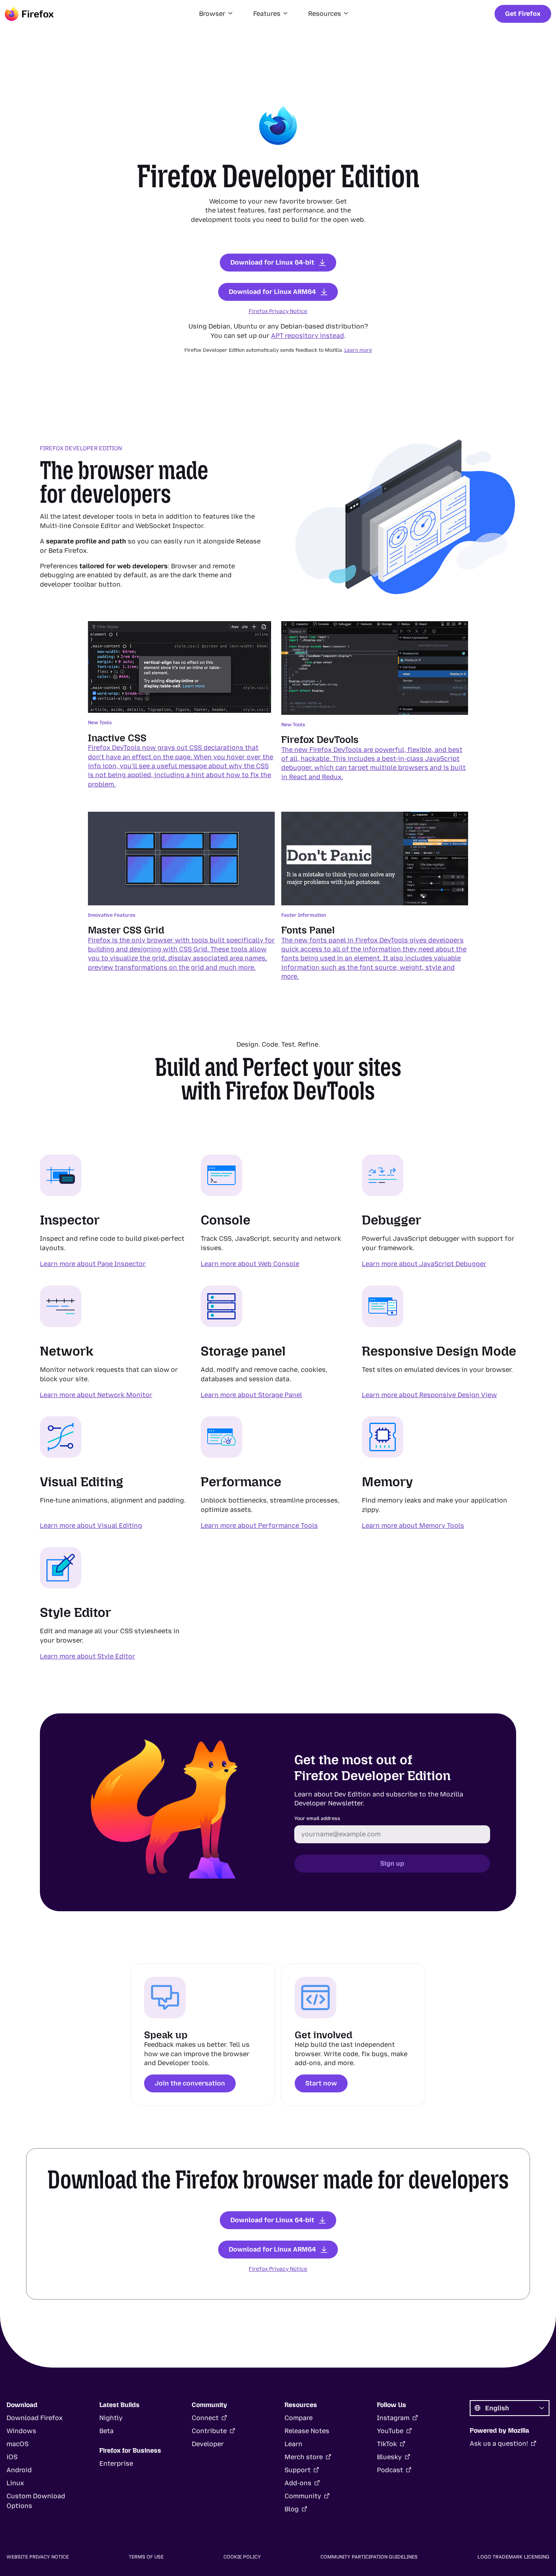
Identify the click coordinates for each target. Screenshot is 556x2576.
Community (303, 2496)
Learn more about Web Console (250, 1264)
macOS (18, 2444)
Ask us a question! (499, 2443)
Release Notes (307, 2431)
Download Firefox (35, 2418)
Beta (106, 2431)
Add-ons (298, 2483)
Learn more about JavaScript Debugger (424, 1264)
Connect (205, 2418)
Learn (293, 2444)
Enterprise (116, 2463)
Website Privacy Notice (38, 2557)
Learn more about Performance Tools (259, 1526)
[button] (216, 14)
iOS (12, 2457)
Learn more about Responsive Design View (429, 1395)
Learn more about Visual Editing (91, 1526)
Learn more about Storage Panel (251, 1395)
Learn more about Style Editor (88, 1656)
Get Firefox (523, 14)
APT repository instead (308, 336)
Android (19, 2470)
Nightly (111, 2418)
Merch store (304, 2457)
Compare (299, 2418)
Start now (321, 2083)
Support (298, 2470)
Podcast (390, 2470)
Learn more (358, 350)
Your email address (317, 1818)
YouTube (390, 2431)
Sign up (392, 1863)
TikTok (387, 2444)
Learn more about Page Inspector (93, 1264)
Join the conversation (190, 2083)
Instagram (393, 2418)
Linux (15, 2483)
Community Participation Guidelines (369, 2557)
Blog (292, 2509)
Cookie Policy (242, 2557)
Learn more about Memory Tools (413, 1526)
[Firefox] (29, 14)
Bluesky (389, 2457)
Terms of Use (146, 2557)
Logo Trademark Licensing (513, 2557)
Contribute (209, 2431)
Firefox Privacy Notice (278, 311)
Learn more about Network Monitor (96, 1395)
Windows (21, 2431)
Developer (208, 2444)
